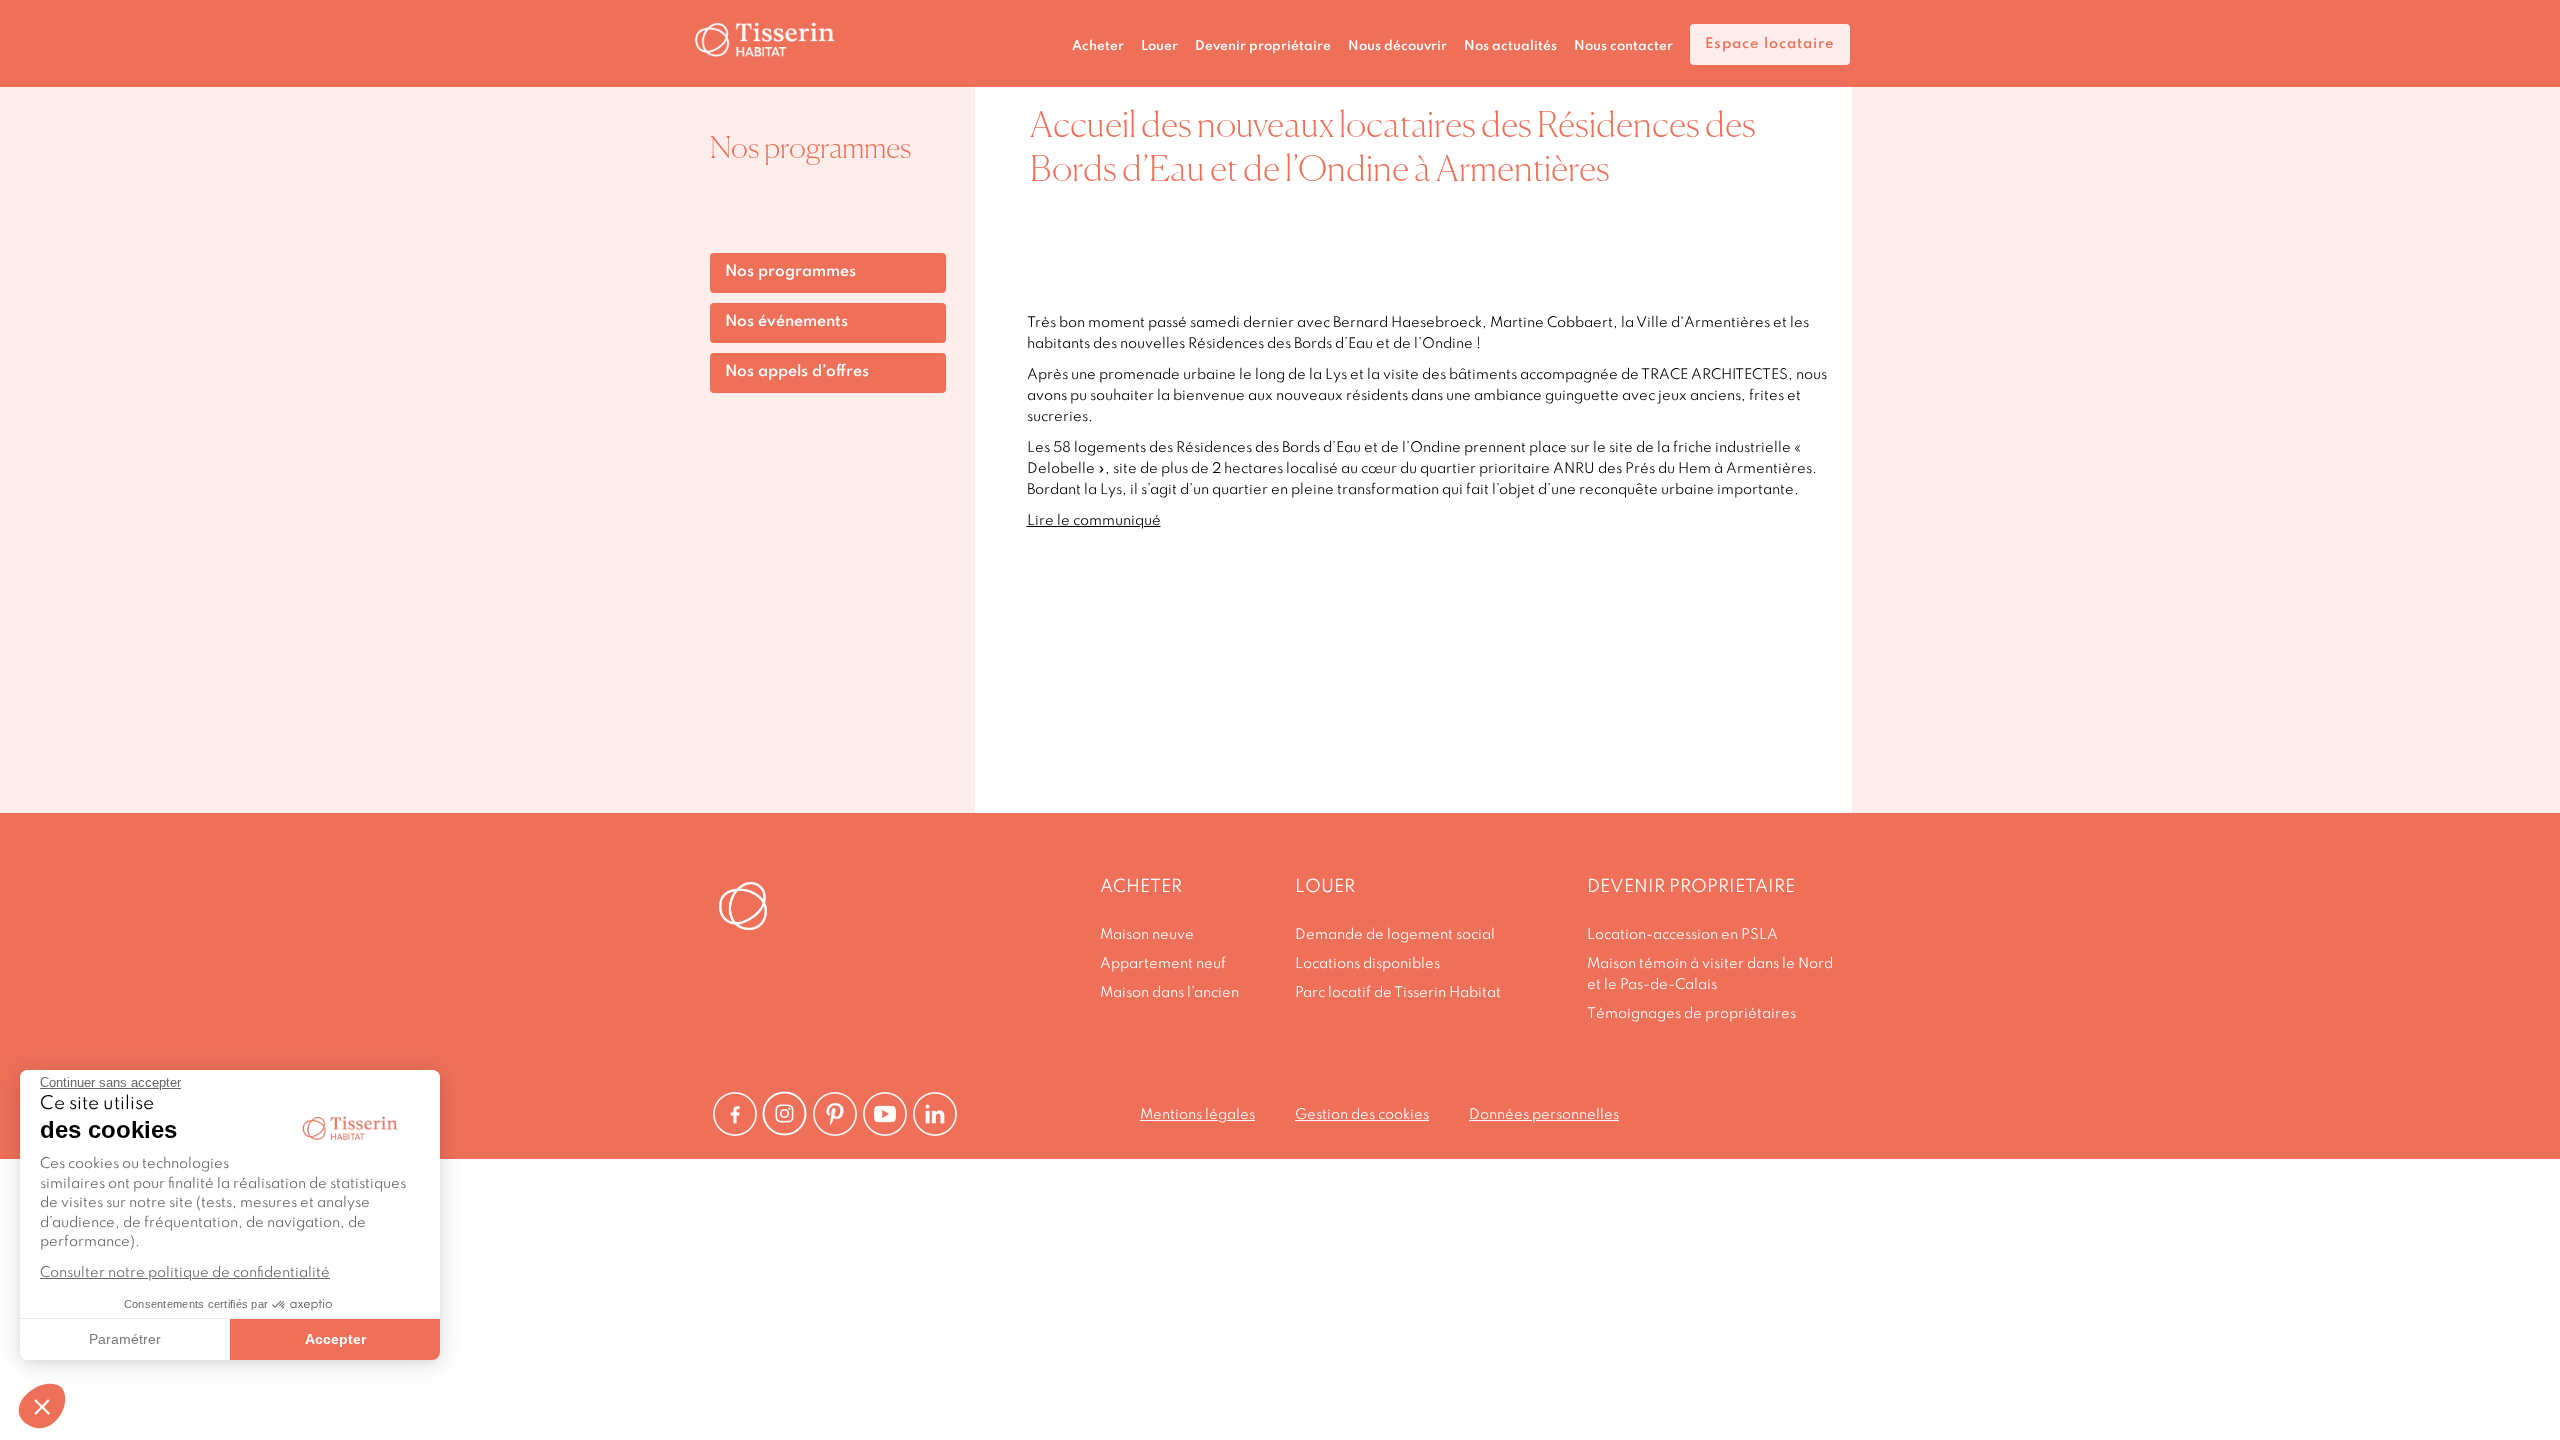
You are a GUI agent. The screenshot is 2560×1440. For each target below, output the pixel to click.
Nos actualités (1510, 46)
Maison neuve (1147, 935)
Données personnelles (1544, 1115)
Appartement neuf (1163, 964)
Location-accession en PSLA (1682, 935)
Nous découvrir (1397, 46)
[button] (42, 1406)
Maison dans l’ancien (1169, 993)
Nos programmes (790, 272)
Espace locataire (1770, 44)
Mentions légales (1197, 1115)
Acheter (1098, 46)
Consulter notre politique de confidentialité (185, 1273)
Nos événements (786, 322)
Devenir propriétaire (1263, 46)
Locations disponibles (1367, 964)
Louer (1159, 46)
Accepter (335, 1339)
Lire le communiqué (1094, 521)
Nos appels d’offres (797, 372)
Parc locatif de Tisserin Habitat (1398, 993)
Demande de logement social (1395, 935)
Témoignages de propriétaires (1691, 1014)
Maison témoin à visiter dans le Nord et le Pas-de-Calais (1710, 974)
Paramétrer (125, 1339)
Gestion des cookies (1362, 1115)
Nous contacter (1623, 46)
